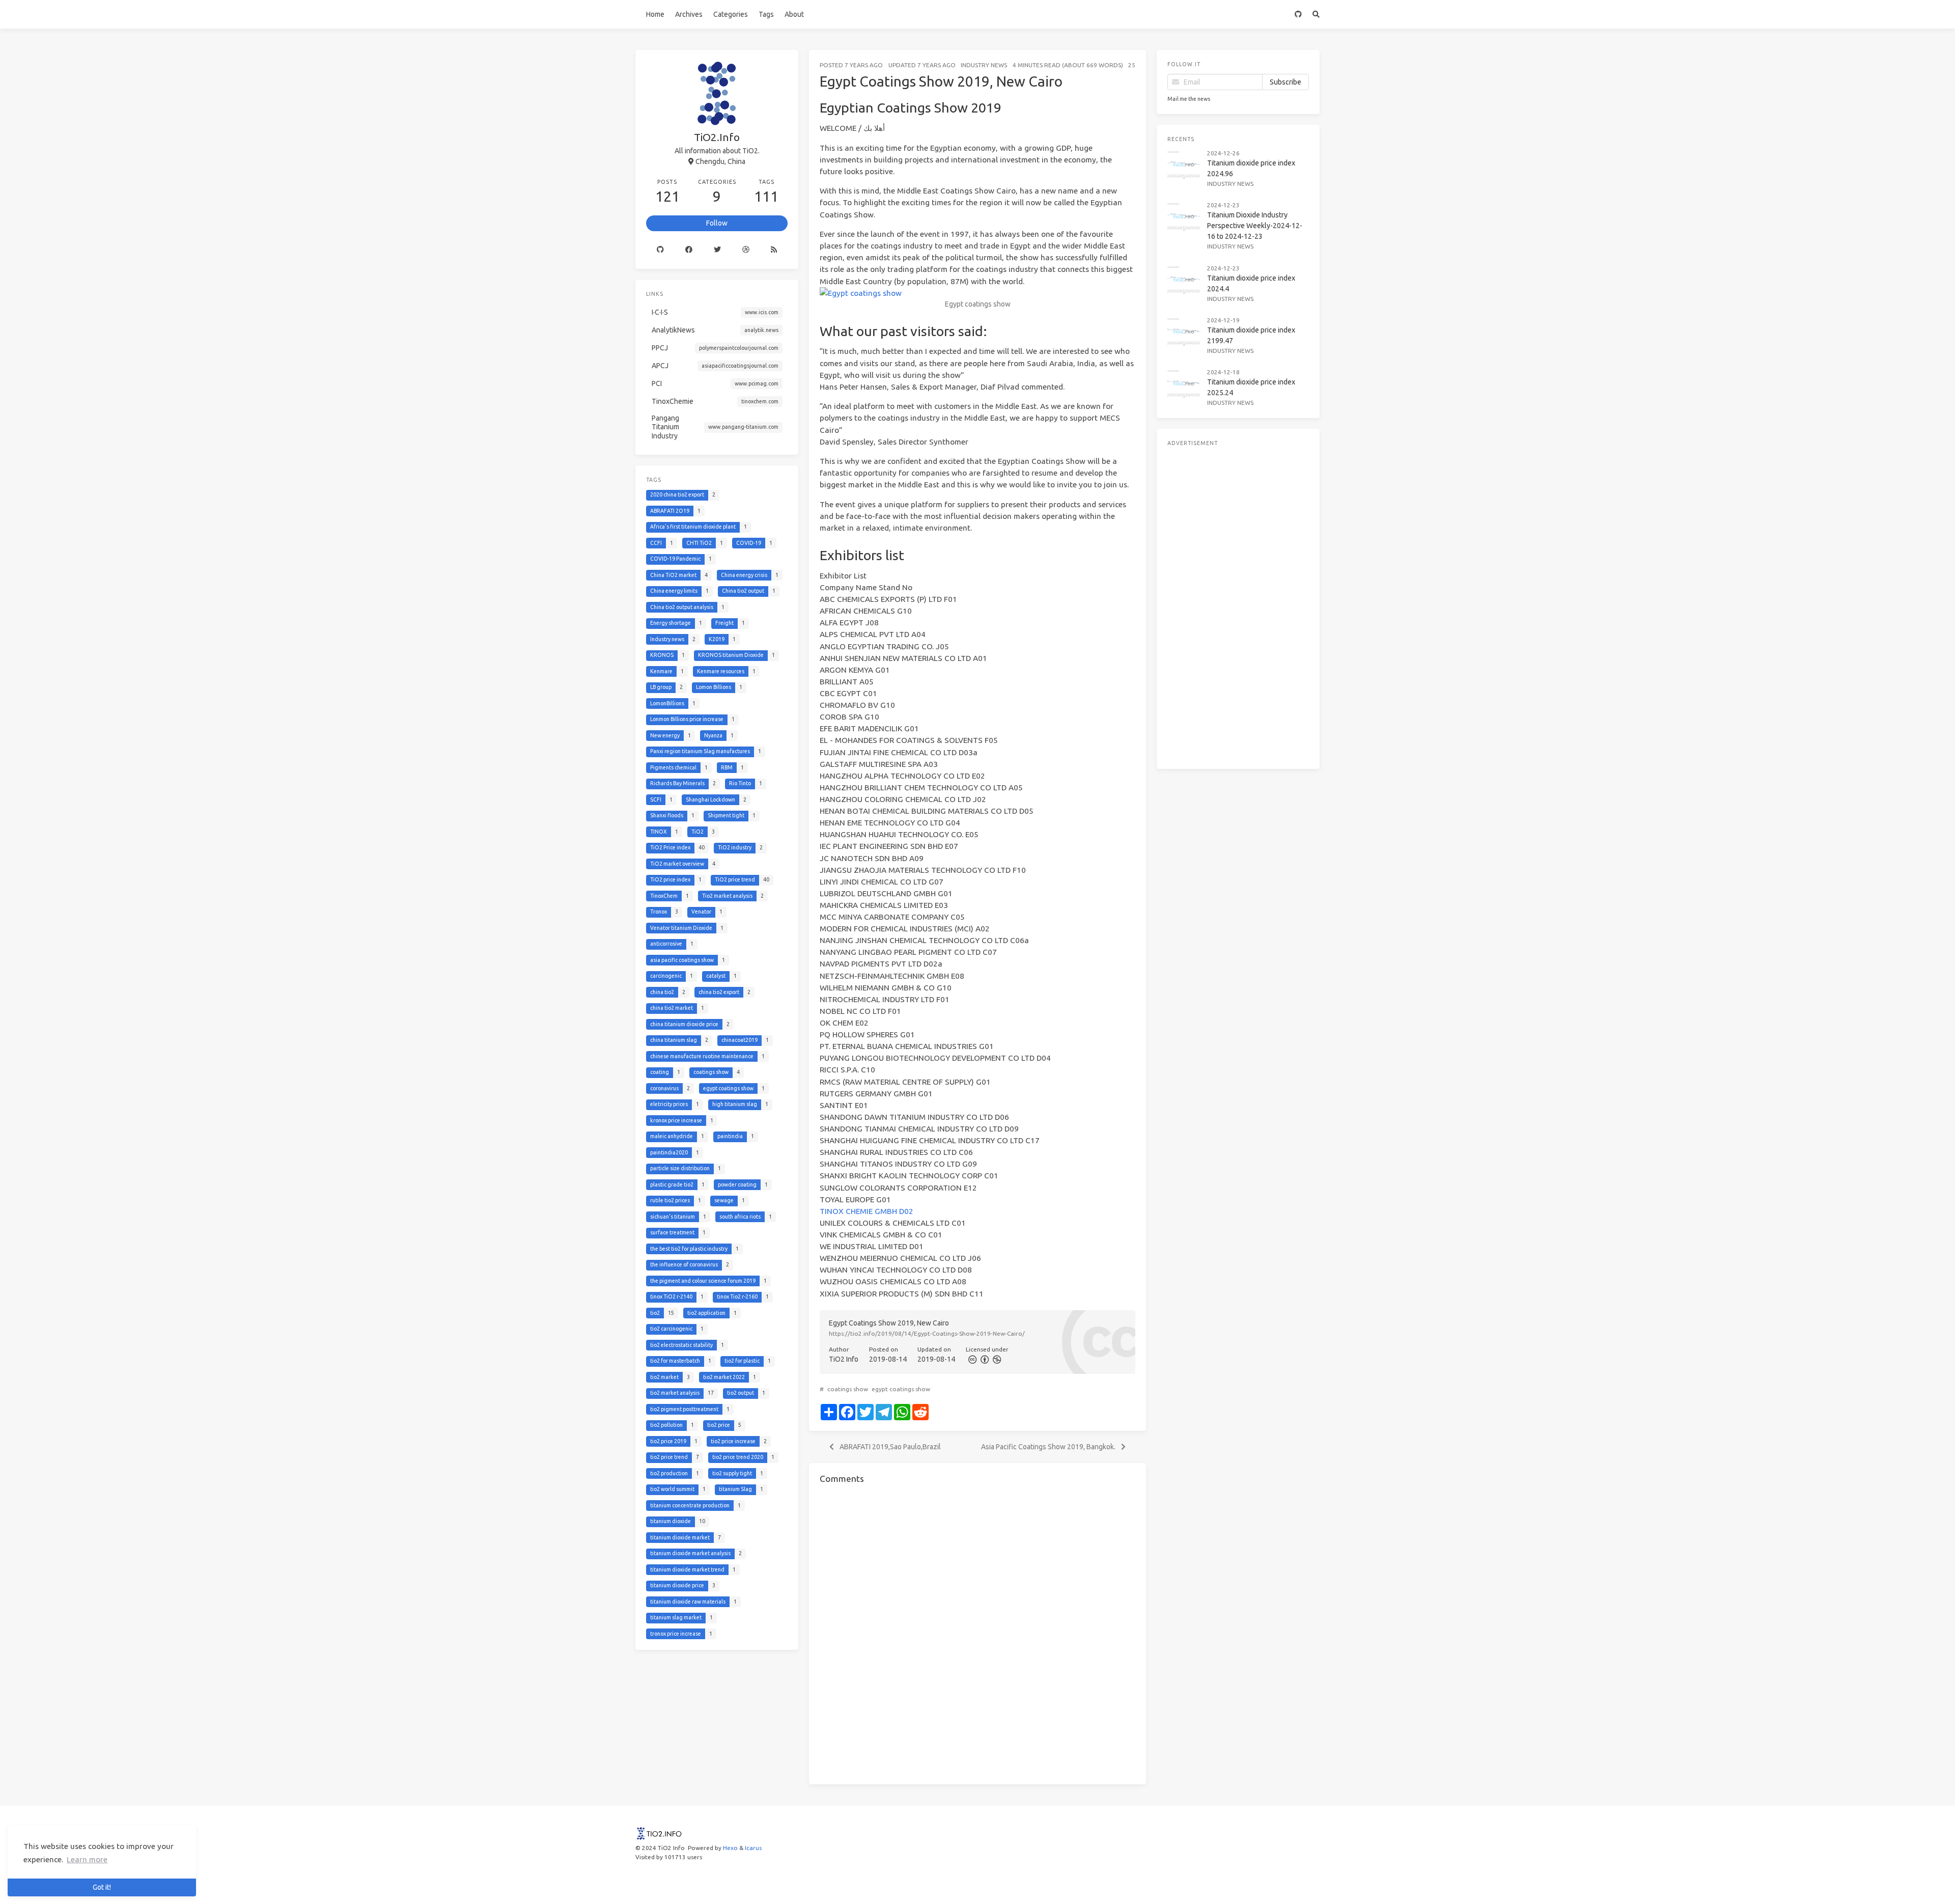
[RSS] (774, 250)
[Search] (1316, 14)
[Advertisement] (1238, 605)
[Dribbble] (746, 250)
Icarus (753, 1848)
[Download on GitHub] (1298, 14)
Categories (731, 14)
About (794, 14)
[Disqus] (978, 1633)
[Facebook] (689, 250)
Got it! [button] (102, 1887)
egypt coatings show (901, 1389)
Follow (717, 223)
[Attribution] (984, 1359)
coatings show (848, 1389)
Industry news (984, 65)
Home (655, 14)
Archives (689, 14)
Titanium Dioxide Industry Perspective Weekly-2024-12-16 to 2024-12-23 (1255, 226)
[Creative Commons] (972, 1359)
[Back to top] (1173, 1884)
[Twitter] (717, 250)
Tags (766, 14)
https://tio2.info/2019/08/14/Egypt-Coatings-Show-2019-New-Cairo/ (927, 1333)
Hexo (730, 1848)
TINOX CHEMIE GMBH (858, 1211)
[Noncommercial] (996, 1359)
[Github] (660, 250)
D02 (906, 1211)
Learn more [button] (87, 1859)
